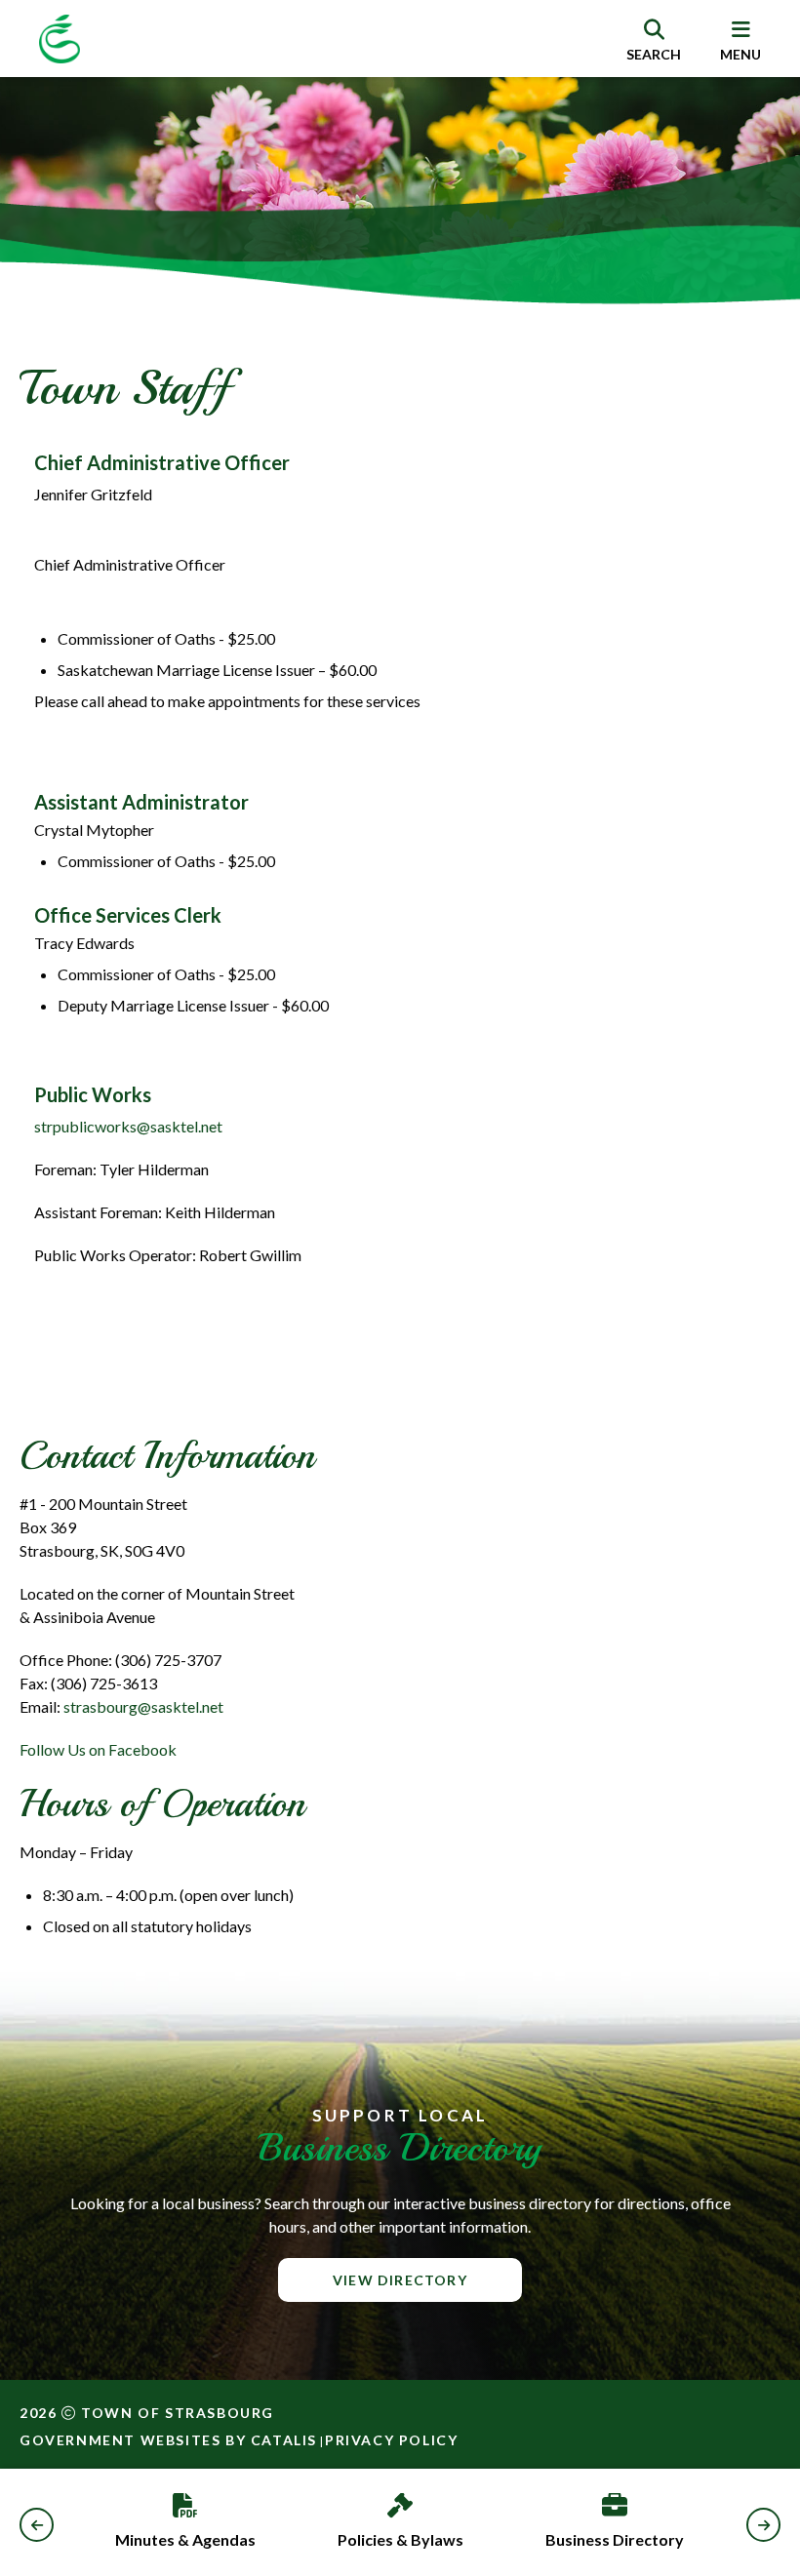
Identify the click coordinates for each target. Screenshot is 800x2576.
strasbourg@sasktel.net (143, 1706)
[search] (654, 39)
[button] (37, 2525)
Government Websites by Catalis (168, 2440)
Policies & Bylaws (400, 2539)
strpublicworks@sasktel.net (128, 1126)
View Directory (400, 2280)
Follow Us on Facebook (98, 1749)
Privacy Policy (391, 2440)
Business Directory (615, 2539)
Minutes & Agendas (185, 2539)
